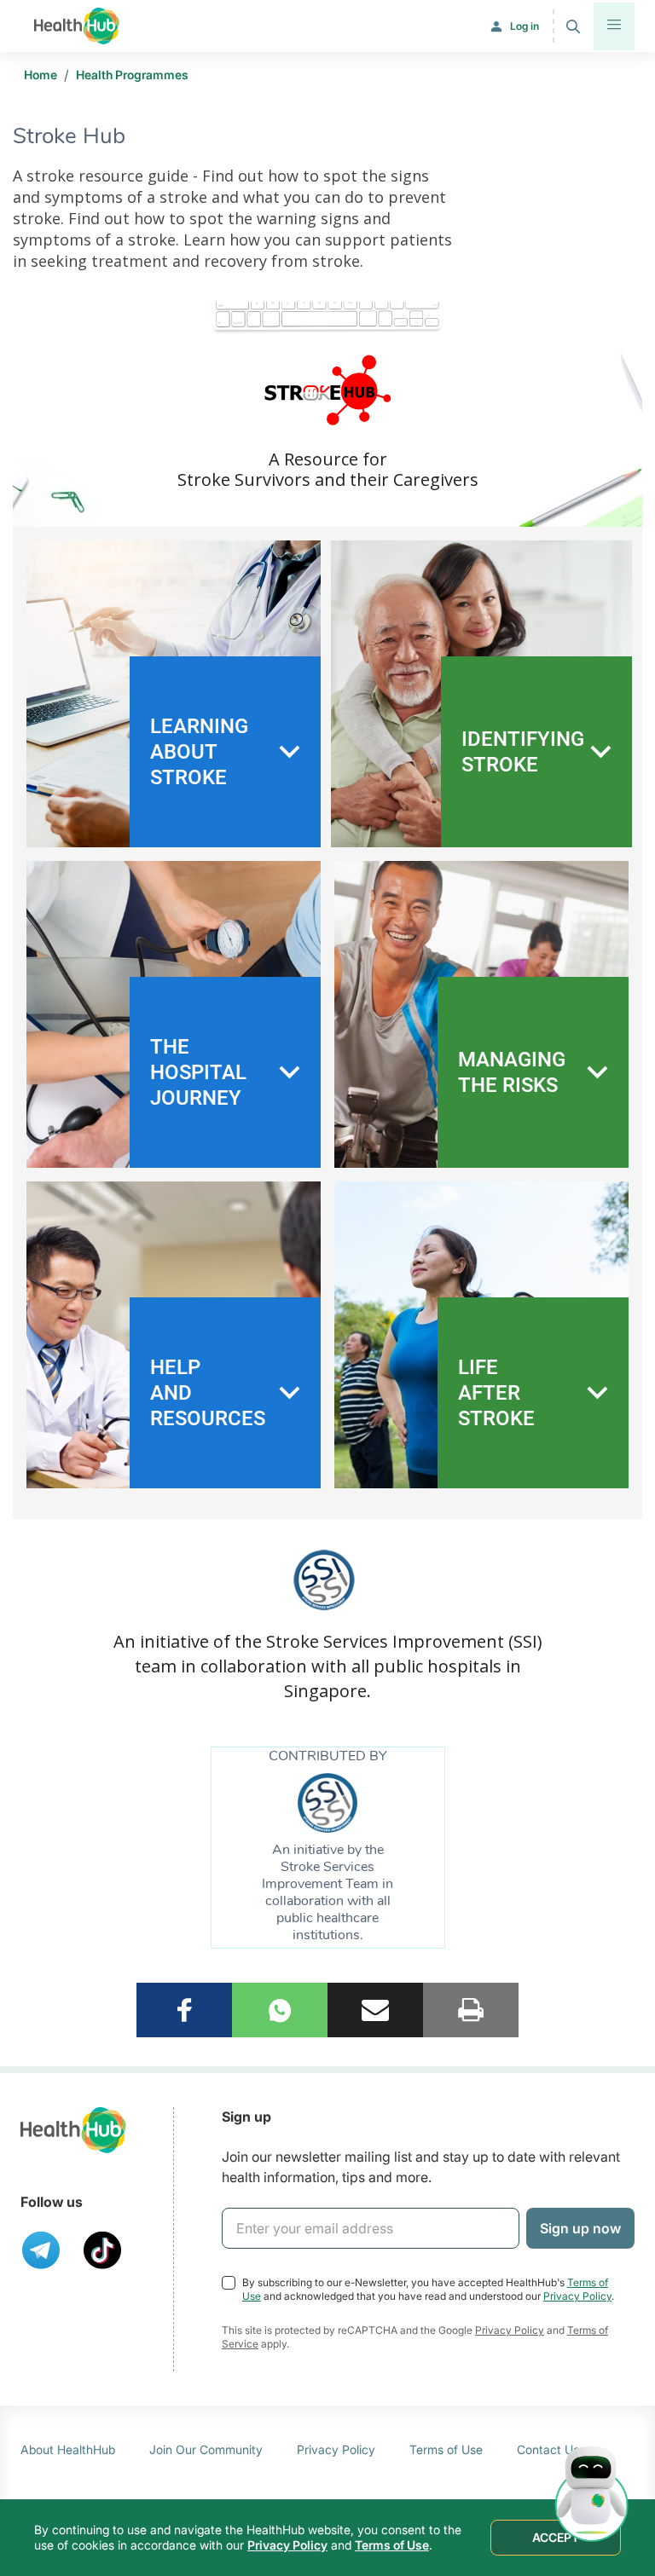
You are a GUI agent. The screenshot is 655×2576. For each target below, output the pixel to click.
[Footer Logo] (73, 2130)
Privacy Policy (577, 2296)
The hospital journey (198, 1072)
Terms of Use (446, 2449)
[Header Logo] (77, 26)
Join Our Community (206, 2449)
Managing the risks (512, 1072)
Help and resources (208, 1393)
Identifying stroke (523, 752)
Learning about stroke (199, 752)
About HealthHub (68, 2449)
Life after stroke (496, 1393)
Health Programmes (132, 75)
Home (41, 75)
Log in (525, 26)
